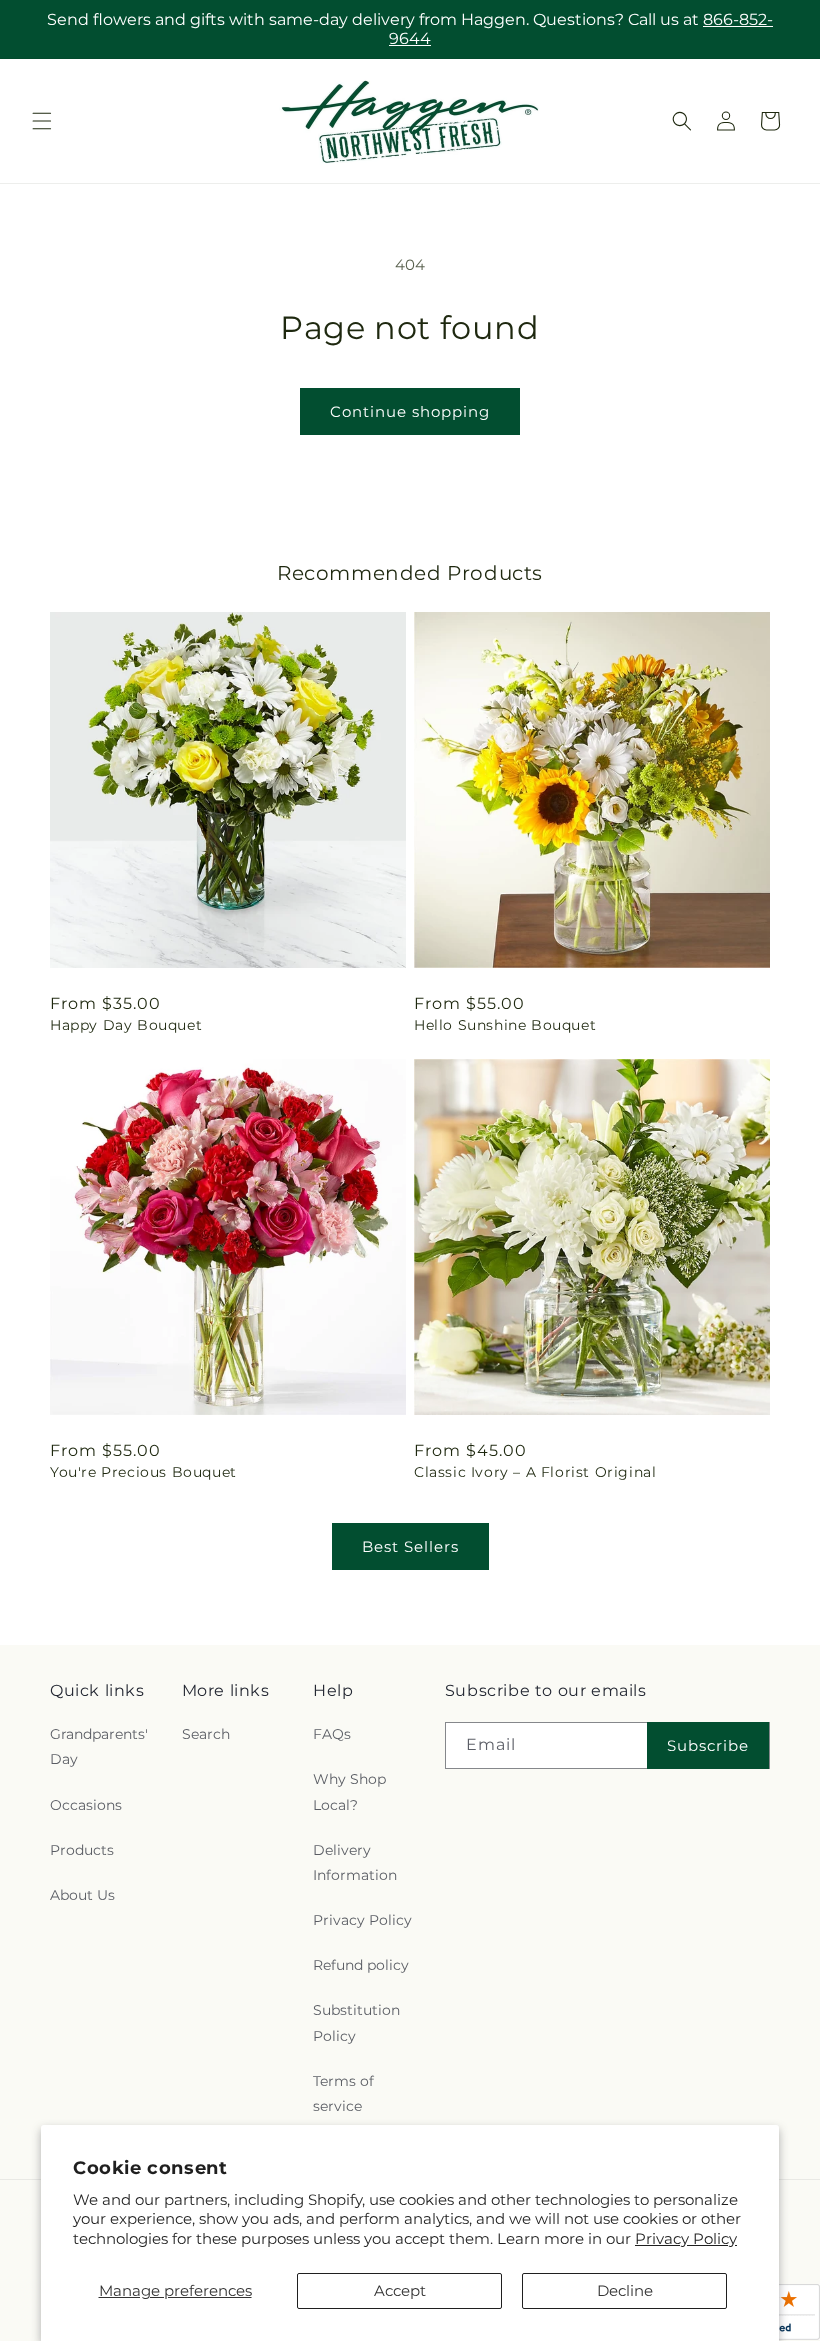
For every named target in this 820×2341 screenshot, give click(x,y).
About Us (82, 1895)
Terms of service (343, 2093)
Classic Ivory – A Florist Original (535, 1472)
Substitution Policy (356, 2022)
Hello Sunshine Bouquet (505, 1025)
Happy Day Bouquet (126, 1025)
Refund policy (361, 1965)
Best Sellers (410, 1546)
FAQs (332, 1734)
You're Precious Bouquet (143, 1472)
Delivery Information (355, 1862)
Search (206, 1734)
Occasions (86, 1805)
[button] (42, 121)
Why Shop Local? (349, 1791)
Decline (625, 2290)
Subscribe (708, 1745)
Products (82, 1850)
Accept (400, 2290)
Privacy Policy (686, 2238)
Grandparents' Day (99, 1746)
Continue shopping (410, 411)
